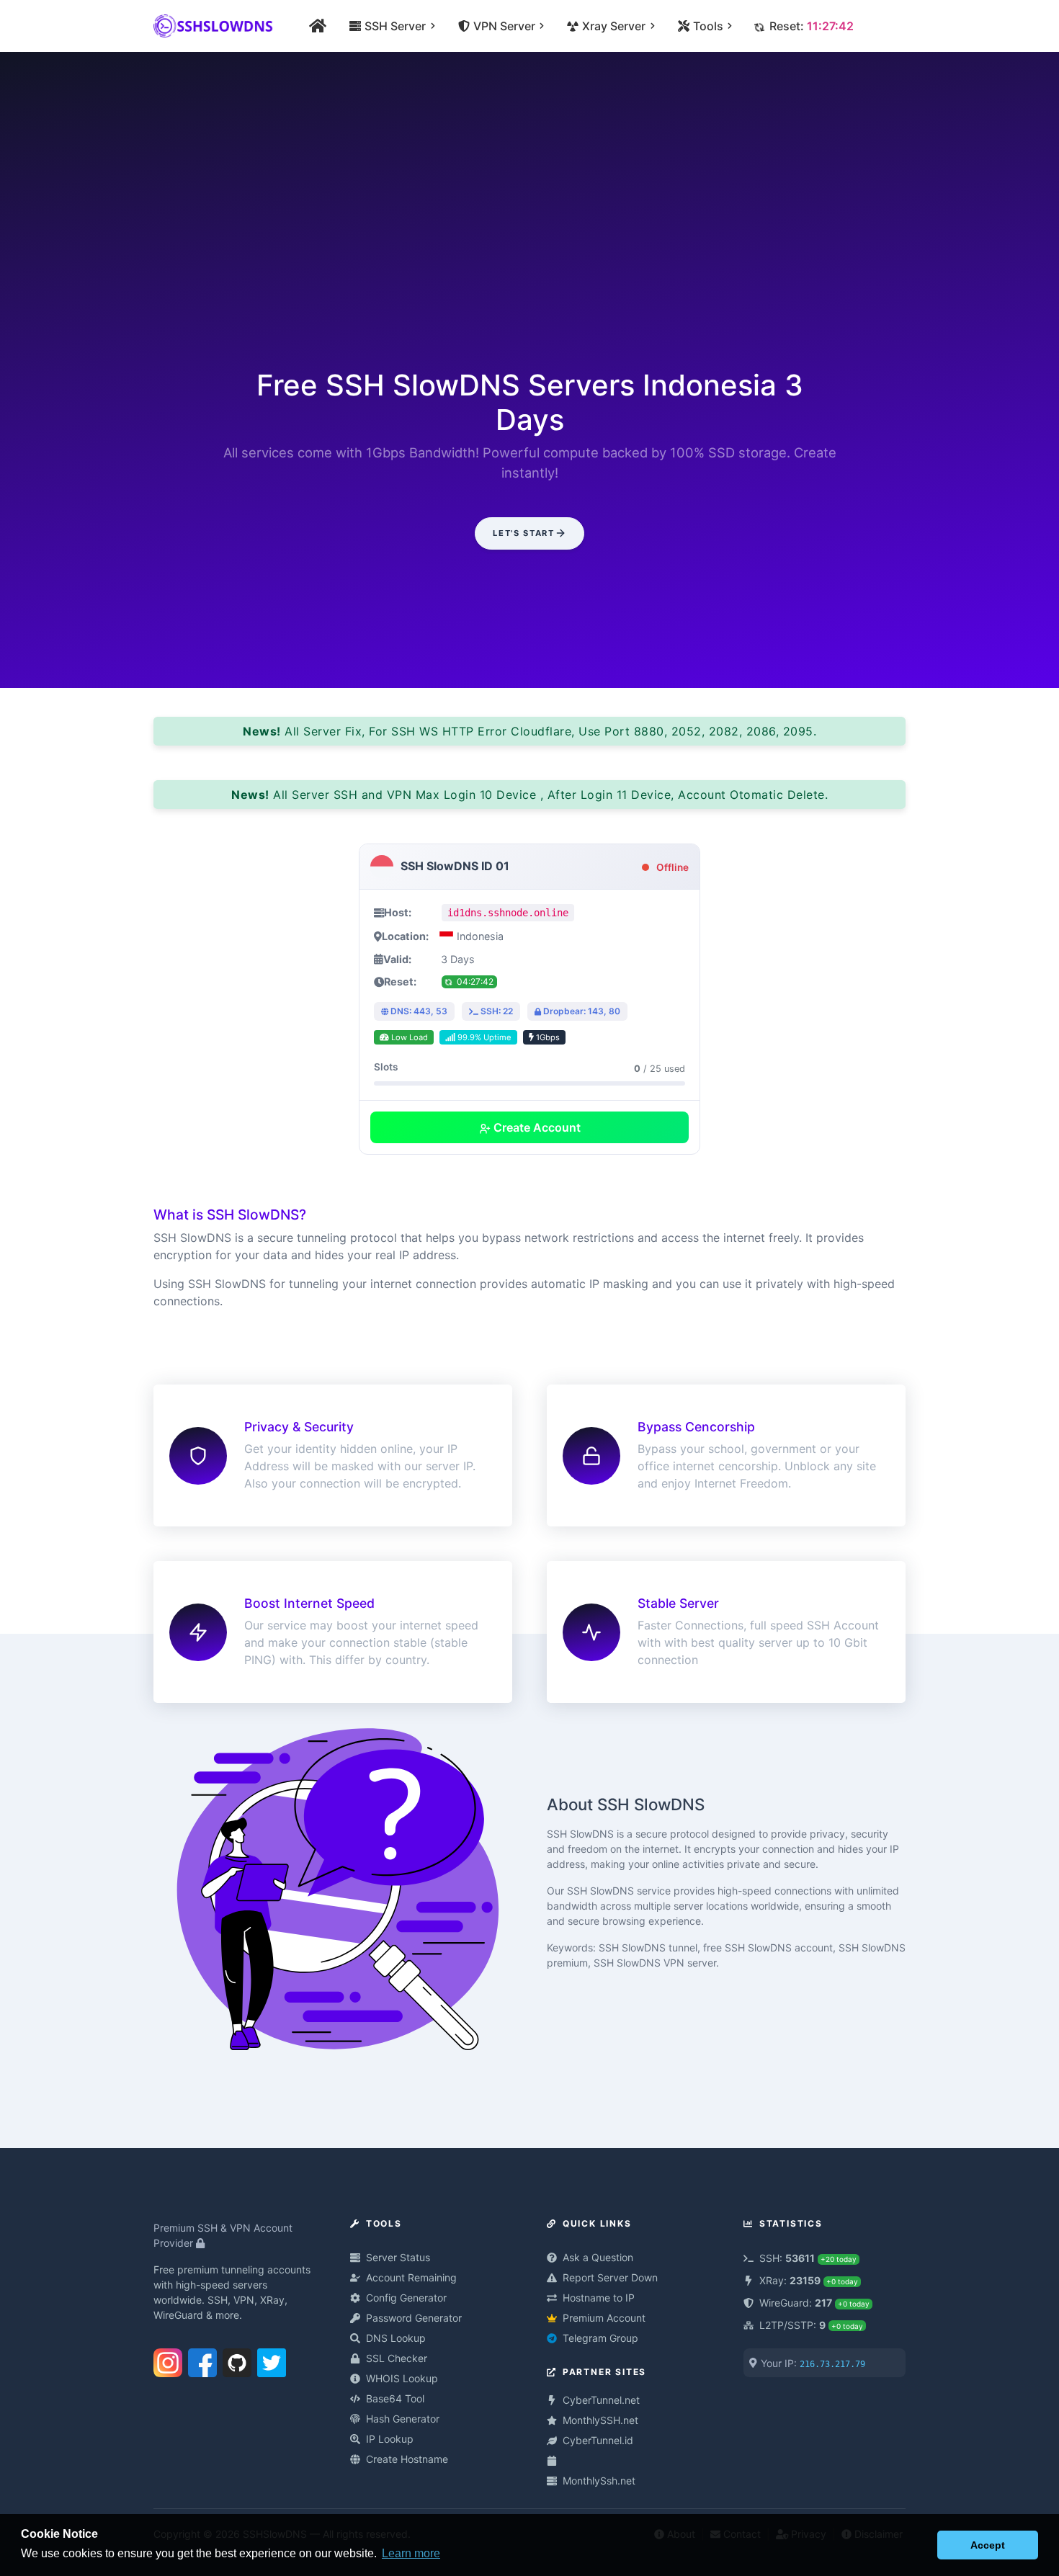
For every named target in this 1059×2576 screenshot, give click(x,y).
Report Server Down (610, 2277)
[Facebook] (202, 2360)
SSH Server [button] (394, 26)
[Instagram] (168, 2360)
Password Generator (414, 2318)
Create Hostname (407, 2459)
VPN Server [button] (504, 26)
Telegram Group (600, 2338)
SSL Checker (397, 2358)
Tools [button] (707, 26)
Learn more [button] (411, 2553)
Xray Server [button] (613, 26)
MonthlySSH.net (600, 2420)
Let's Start (523, 533)
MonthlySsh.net (599, 2481)
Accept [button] (988, 2545)
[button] (922, 2545)
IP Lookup (390, 2439)
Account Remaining (411, 2277)
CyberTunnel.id (598, 2440)
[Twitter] (272, 2360)
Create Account (536, 1127)
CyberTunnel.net (601, 2400)
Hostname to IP (599, 2298)
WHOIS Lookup (402, 2378)
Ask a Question (598, 2257)
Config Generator (406, 2298)
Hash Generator (403, 2419)
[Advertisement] (529, 225)
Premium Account (604, 2318)
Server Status (398, 2257)
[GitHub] (237, 2360)
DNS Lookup (396, 2338)
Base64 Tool (395, 2398)
